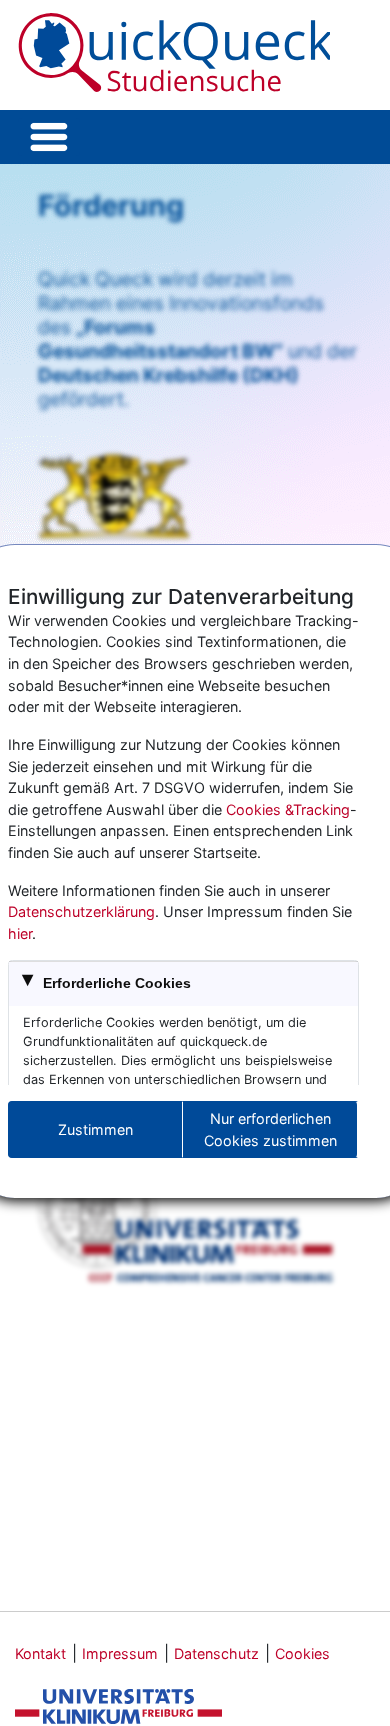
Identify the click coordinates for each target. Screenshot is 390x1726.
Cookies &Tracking (288, 809)
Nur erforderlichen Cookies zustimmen (270, 1129)
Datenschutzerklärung (81, 911)
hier (20, 933)
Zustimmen (95, 1129)
